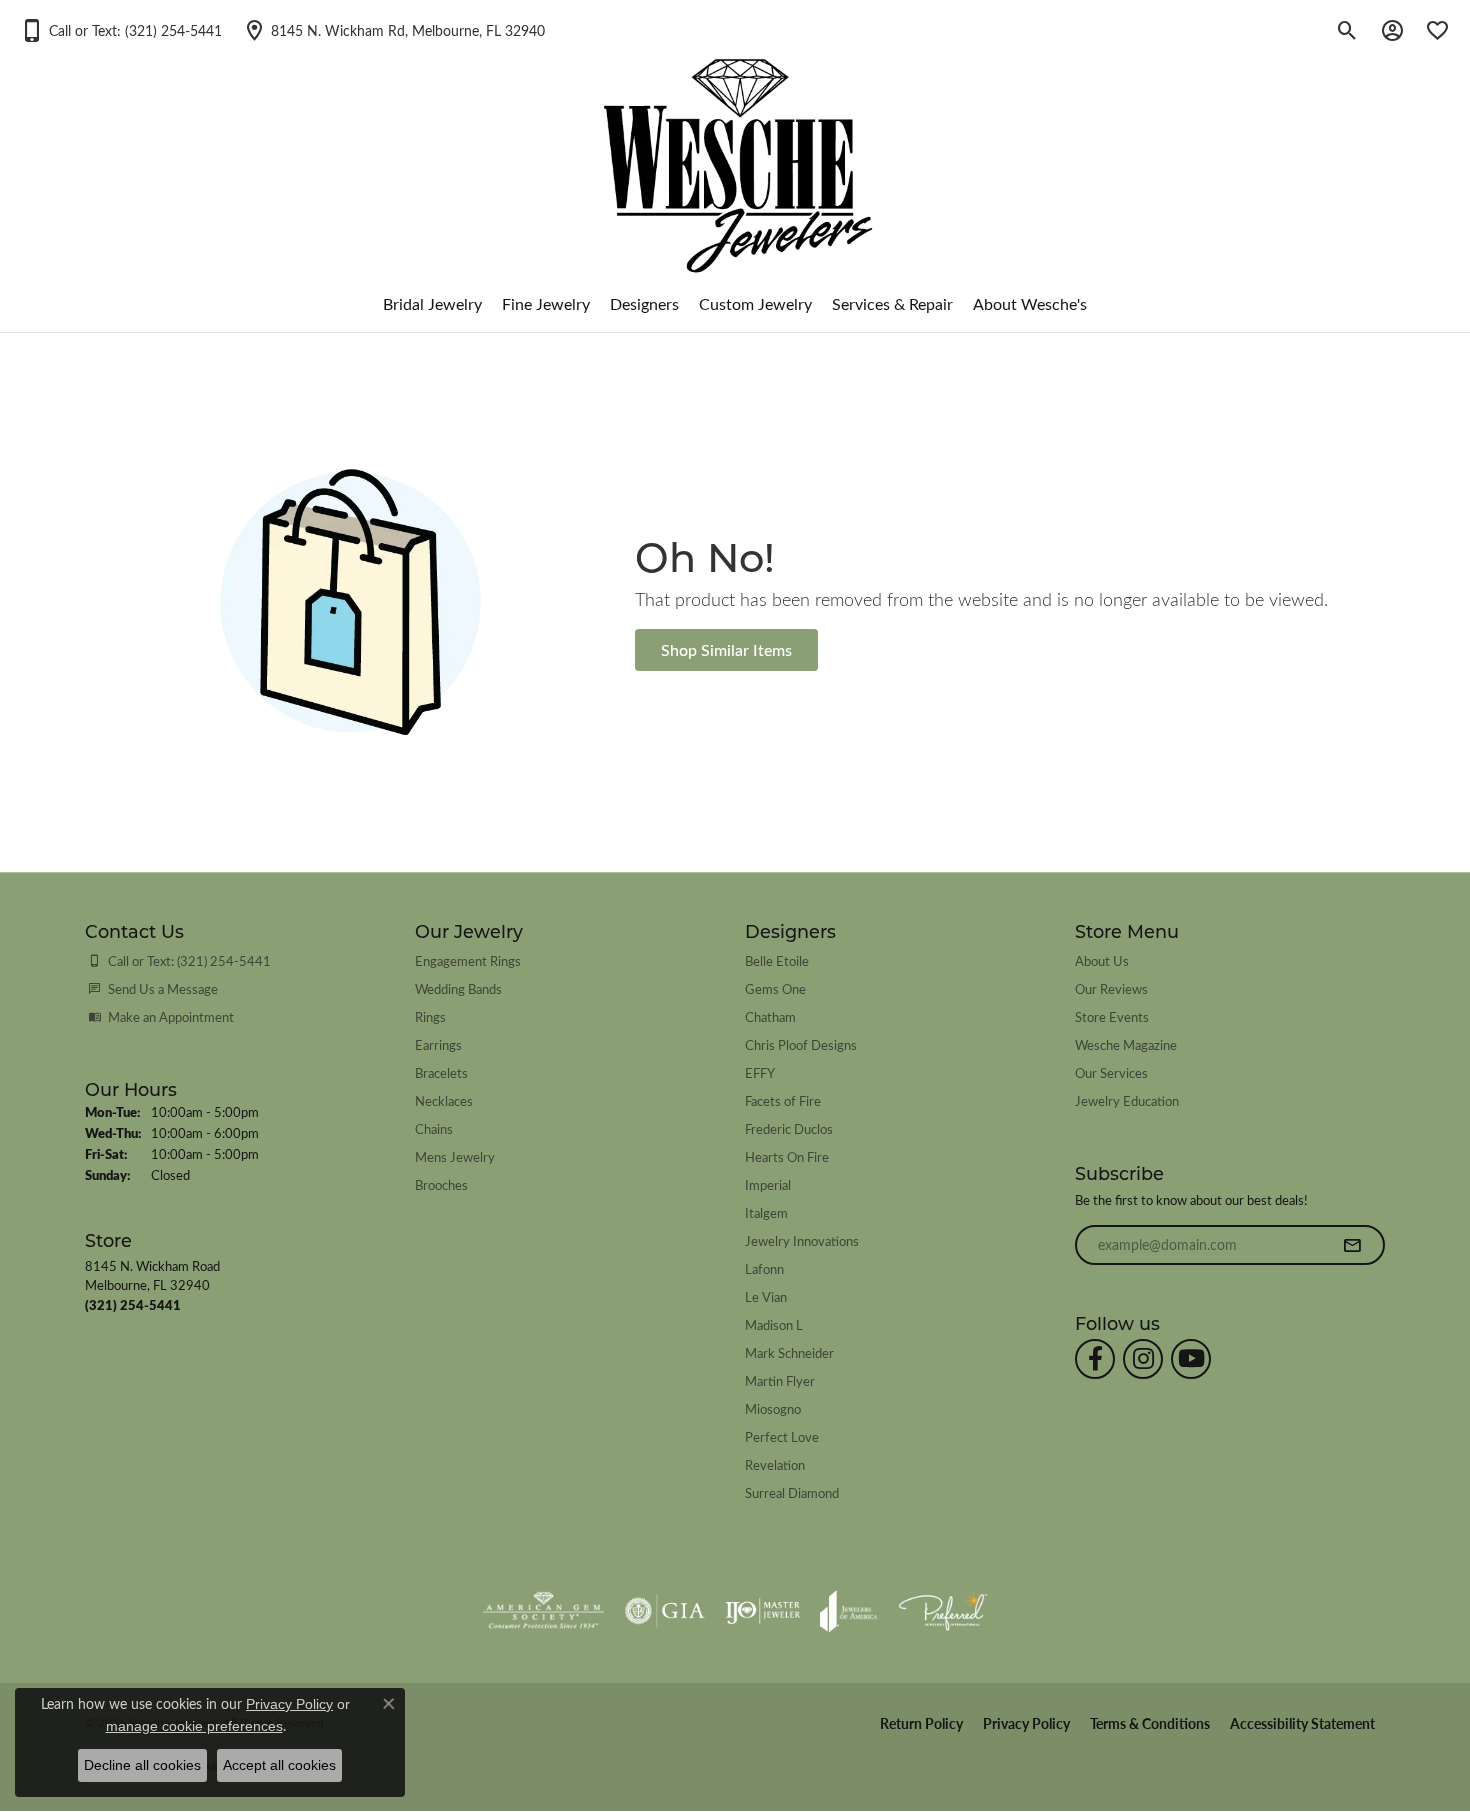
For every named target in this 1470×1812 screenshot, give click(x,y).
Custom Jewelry (755, 303)
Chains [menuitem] (434, 1128)
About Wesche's (1030, 303)
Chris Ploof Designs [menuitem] (801, 1044)
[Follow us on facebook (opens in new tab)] (1095, 1359)
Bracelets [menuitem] (441, 1072)
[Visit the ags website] (543, 1611)
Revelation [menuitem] (775, 1464)
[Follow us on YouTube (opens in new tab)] (1191, 1359)
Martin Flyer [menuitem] (780, 1380)
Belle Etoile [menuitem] (777, 960)
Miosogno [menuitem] (773, 1408)
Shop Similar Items (726, 649)
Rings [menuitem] (430, 1016)
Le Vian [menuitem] (766, 1296)
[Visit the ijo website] (762, 1611)
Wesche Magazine (1126, 1044)
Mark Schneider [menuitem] (789, 1352)
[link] (393, 30)
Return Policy (921, 1723)
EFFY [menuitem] (760, 1072)
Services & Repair (892, 303)
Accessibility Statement (1302, 1723)
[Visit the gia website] (665, 1611)
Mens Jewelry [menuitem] (455, 1156)
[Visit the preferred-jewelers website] (943, 1611)
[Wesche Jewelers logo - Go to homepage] (735, 149)
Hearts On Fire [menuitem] (787, 1156)
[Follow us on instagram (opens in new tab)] (1143, 1359)
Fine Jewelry (546, 303)
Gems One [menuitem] (775, 988)
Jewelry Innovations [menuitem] (802, 1240)
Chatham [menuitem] (770, 1016)
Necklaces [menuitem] (444, 1100)
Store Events (1112, 1016)
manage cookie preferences (194, 1726)
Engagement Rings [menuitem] (468, 960)
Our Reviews (1111, 988)
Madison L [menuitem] (774, 1324)
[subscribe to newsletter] (1352, 1245)
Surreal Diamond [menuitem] (792, 1492)
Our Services (1111, 1072)
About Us (1102, 960)
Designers (644, 303)
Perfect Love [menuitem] (782, 1436)
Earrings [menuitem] (438, 1044)
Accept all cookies (279, 1765)
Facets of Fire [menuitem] (783, 1100)
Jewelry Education (1127, 1100)
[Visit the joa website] (849, 1611)
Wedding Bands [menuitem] (458, 988)
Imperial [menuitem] (768, 1184)
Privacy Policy (1026, 1723)
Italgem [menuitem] (766, 1212)
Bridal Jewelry (432, 303)
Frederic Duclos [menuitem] (789, 1128)
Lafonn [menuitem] (764, 1268)
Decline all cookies (142, 1765)
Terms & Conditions (1150, 1723)
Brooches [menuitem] (441, 1184)
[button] (121, 30)
